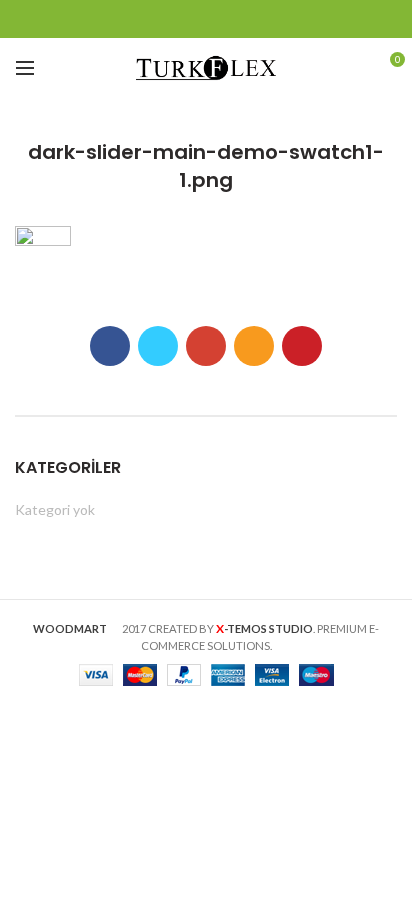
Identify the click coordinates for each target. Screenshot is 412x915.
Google (181, 19)
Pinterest (281, 19)
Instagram (231, 19)
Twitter (156, 19)
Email (206, 19)
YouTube (256, 19)
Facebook (131, 19)
